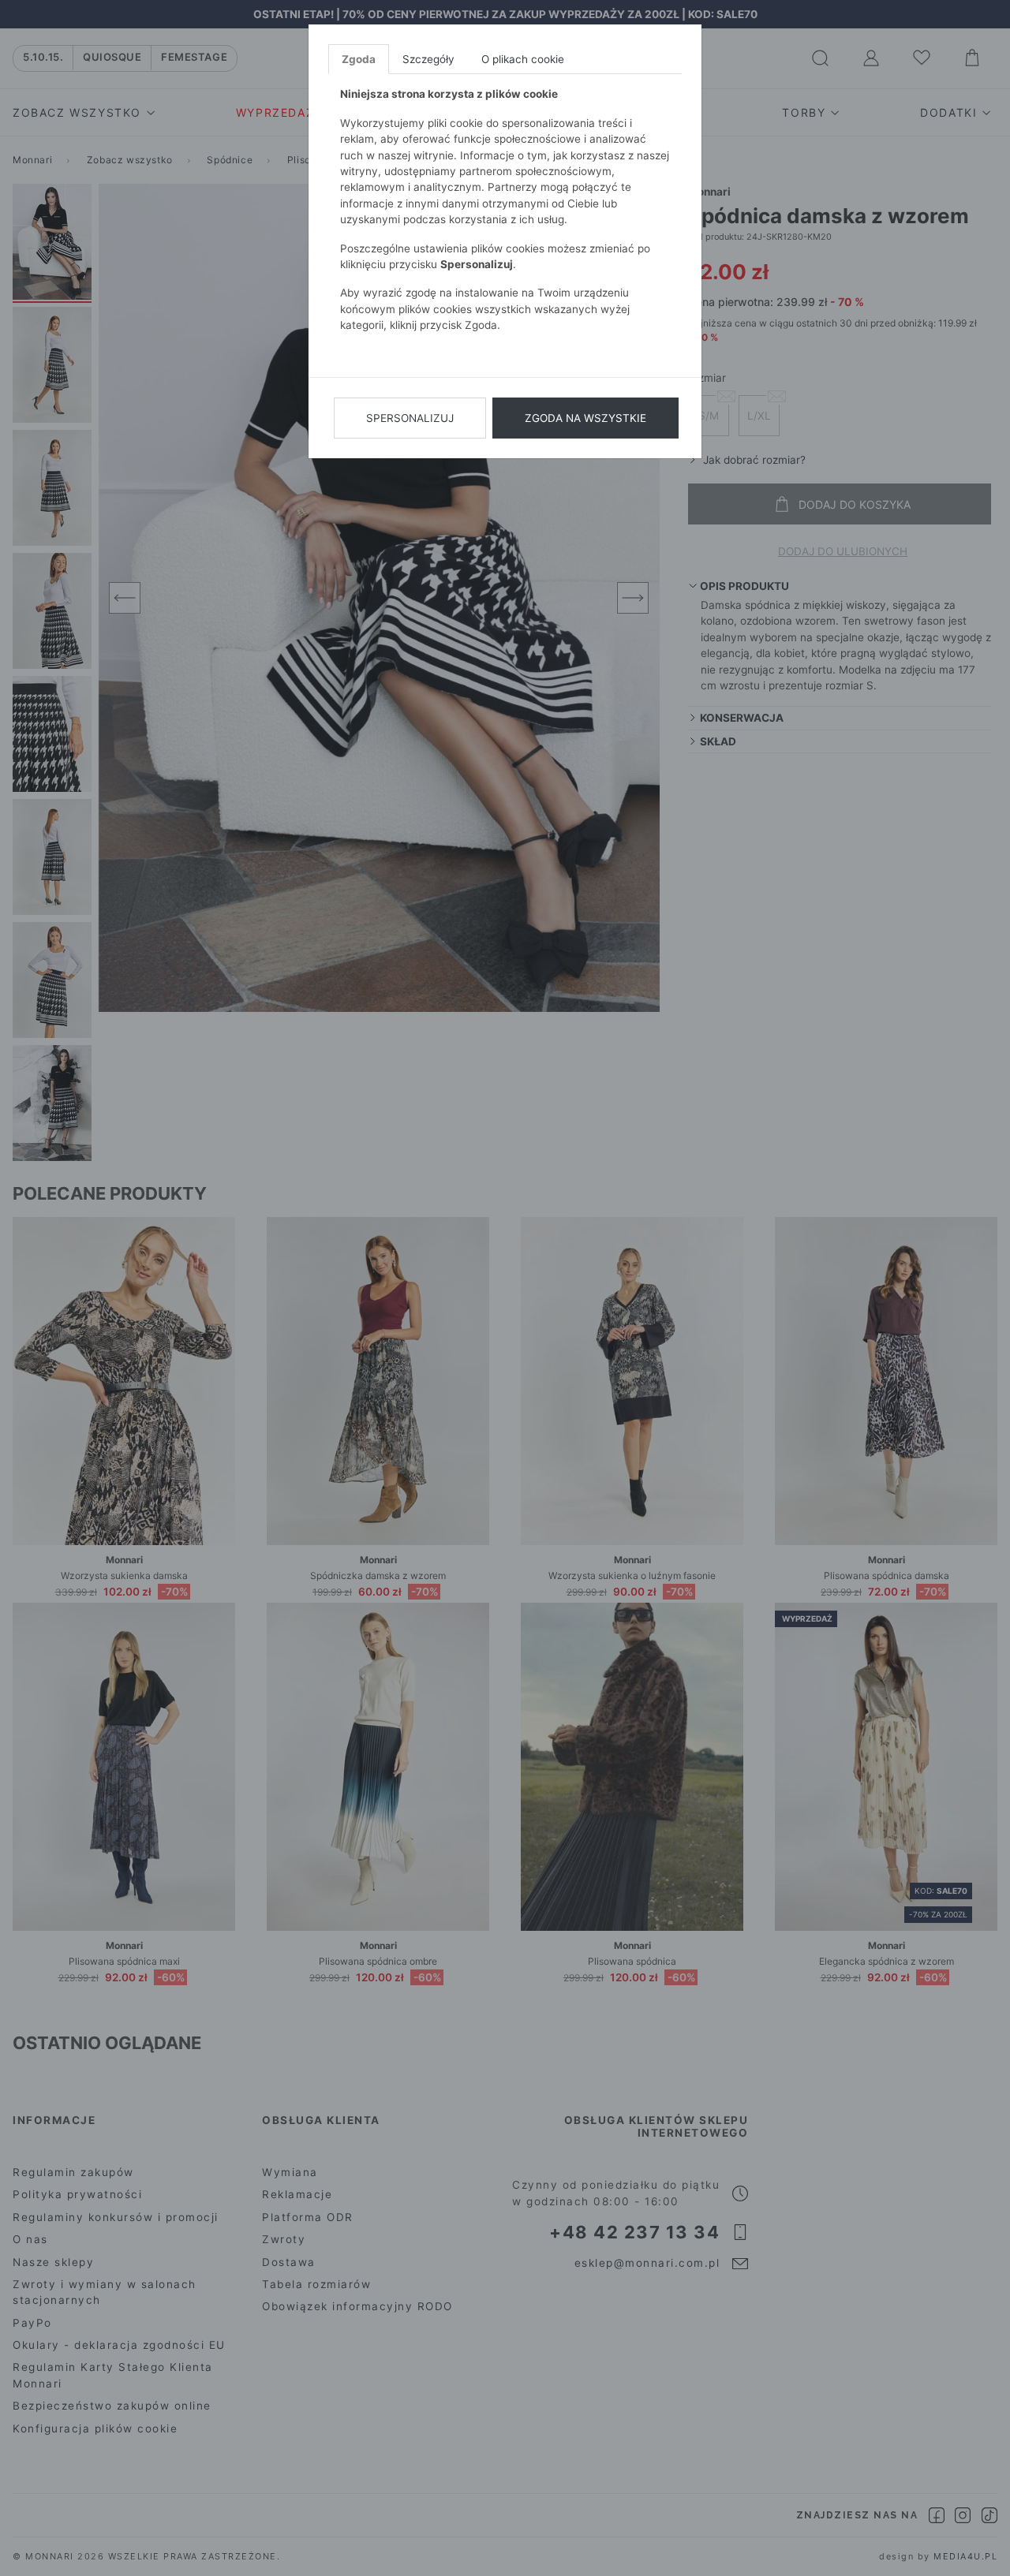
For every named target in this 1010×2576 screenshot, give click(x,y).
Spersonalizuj (410, 418)
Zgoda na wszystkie (585, 418)
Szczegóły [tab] (428, 59)
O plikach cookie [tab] (523, 59)
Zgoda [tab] (359, 59)
